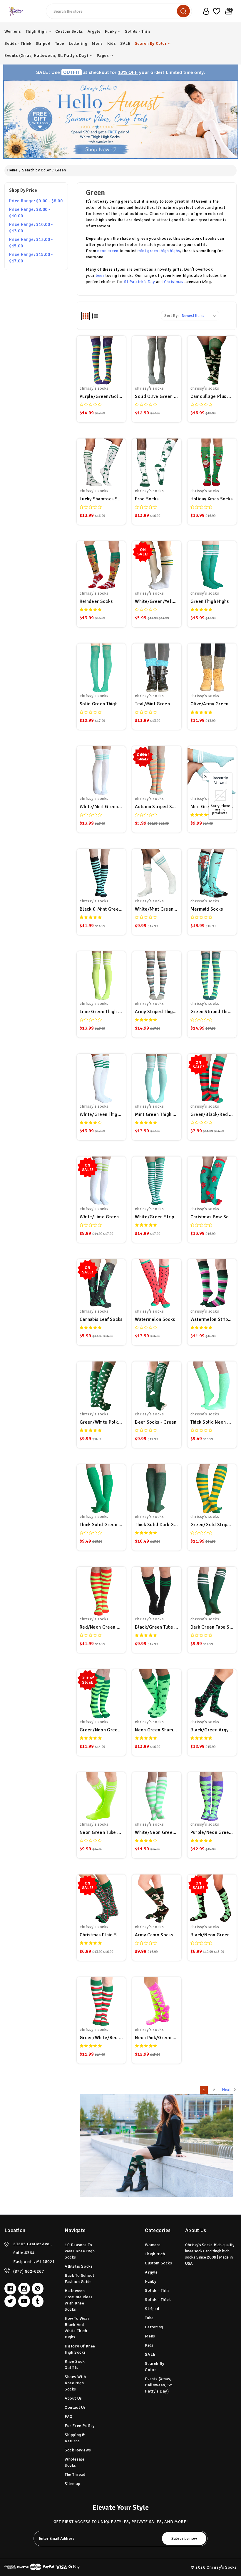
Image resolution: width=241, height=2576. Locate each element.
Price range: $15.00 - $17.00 (31, 258)
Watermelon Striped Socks (212, 1319)
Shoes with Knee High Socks (75, 2383)
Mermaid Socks (207, 909)
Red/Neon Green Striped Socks (101, 1627)
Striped (43, 43)
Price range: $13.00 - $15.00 (31, 243)
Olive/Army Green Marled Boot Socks (212, 704)
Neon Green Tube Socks (101, 1832)
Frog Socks (147, 499)
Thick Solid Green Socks (101, 1525)
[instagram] (24, 2289)
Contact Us (75, 2407)
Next (227, 2090)
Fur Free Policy (80, 2426)
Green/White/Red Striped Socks (101, 2038)
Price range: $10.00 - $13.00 (31, 228)
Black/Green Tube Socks (157, 1627)
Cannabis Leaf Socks (101, 1319)
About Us (73, 2398)
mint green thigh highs (159, 251)
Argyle (94, 31)
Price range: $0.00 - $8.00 (36, 201)
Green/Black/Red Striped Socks (212, 1114)
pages (103, 56)
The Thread (75, 2475)
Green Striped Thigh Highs (212, 1012)
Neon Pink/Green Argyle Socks (157, 2038)
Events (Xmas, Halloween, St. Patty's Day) (46, 56)
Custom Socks (69, 31)
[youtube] (24, 2301)
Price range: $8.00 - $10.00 (30, 213)
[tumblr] (38, 2301)
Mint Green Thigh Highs (157, 1114)
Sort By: (171, 316)
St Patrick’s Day (140, 282)
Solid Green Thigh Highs (101, 704)
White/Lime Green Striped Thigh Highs (101, 1217)
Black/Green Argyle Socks (212, 1730)
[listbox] (200, 316)
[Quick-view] (101, 360)
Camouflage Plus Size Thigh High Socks (212, 396)
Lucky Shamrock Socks (101, 499)
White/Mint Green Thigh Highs (101, 807)
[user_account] (205, 11)
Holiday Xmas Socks (211, 499)
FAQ (69, 2417)
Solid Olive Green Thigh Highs (157, 396)
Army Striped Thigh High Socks (157, 1012)
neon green (108, 251)
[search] (183, 11)
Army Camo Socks (154, 1935)
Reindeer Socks (96, 601)
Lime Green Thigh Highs (101, 1012)
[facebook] (10, 2289)
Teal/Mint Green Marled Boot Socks (157, 704)
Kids (112, 43)
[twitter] (10, 2301)
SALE (125, 43)
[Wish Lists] (216, 11)
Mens (97, 43)
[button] (121, 119)
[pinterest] (38, 2289)
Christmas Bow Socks (212, 1217)
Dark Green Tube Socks (212, 1627)
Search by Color (151, 43)
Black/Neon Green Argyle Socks (212, 1935)
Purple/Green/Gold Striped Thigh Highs (101, 396)
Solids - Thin (137, 31)
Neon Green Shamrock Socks (157, 1730)
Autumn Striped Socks (157, 807)
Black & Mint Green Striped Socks (101, 909)
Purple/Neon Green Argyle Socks (212, 1832)
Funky (111, 31)
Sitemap (72, 2484)
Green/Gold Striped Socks (212, 1525)
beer (100, 276)
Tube (60, 43)
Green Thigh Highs (210, 601)
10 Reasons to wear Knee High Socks (80, 2251)
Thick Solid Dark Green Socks (157, 1525)
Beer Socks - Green (156, 1422)
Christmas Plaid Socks (101, 1935)
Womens (13, 31)
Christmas (174, 282)
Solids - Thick (18, 43)
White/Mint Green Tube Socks (157, 909)
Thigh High (36, 31)
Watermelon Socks (155, 1319)
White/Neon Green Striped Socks (157, 1832)
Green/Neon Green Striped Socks (101, 1730)
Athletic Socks (79, 2266)
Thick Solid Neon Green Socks (212, 1422)
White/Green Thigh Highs (101, 1114)
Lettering (78, 43)
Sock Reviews (78, 2450)
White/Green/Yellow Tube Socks (157, 601)
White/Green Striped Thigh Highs (157, 1217)
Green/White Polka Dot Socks (101, 1422)
